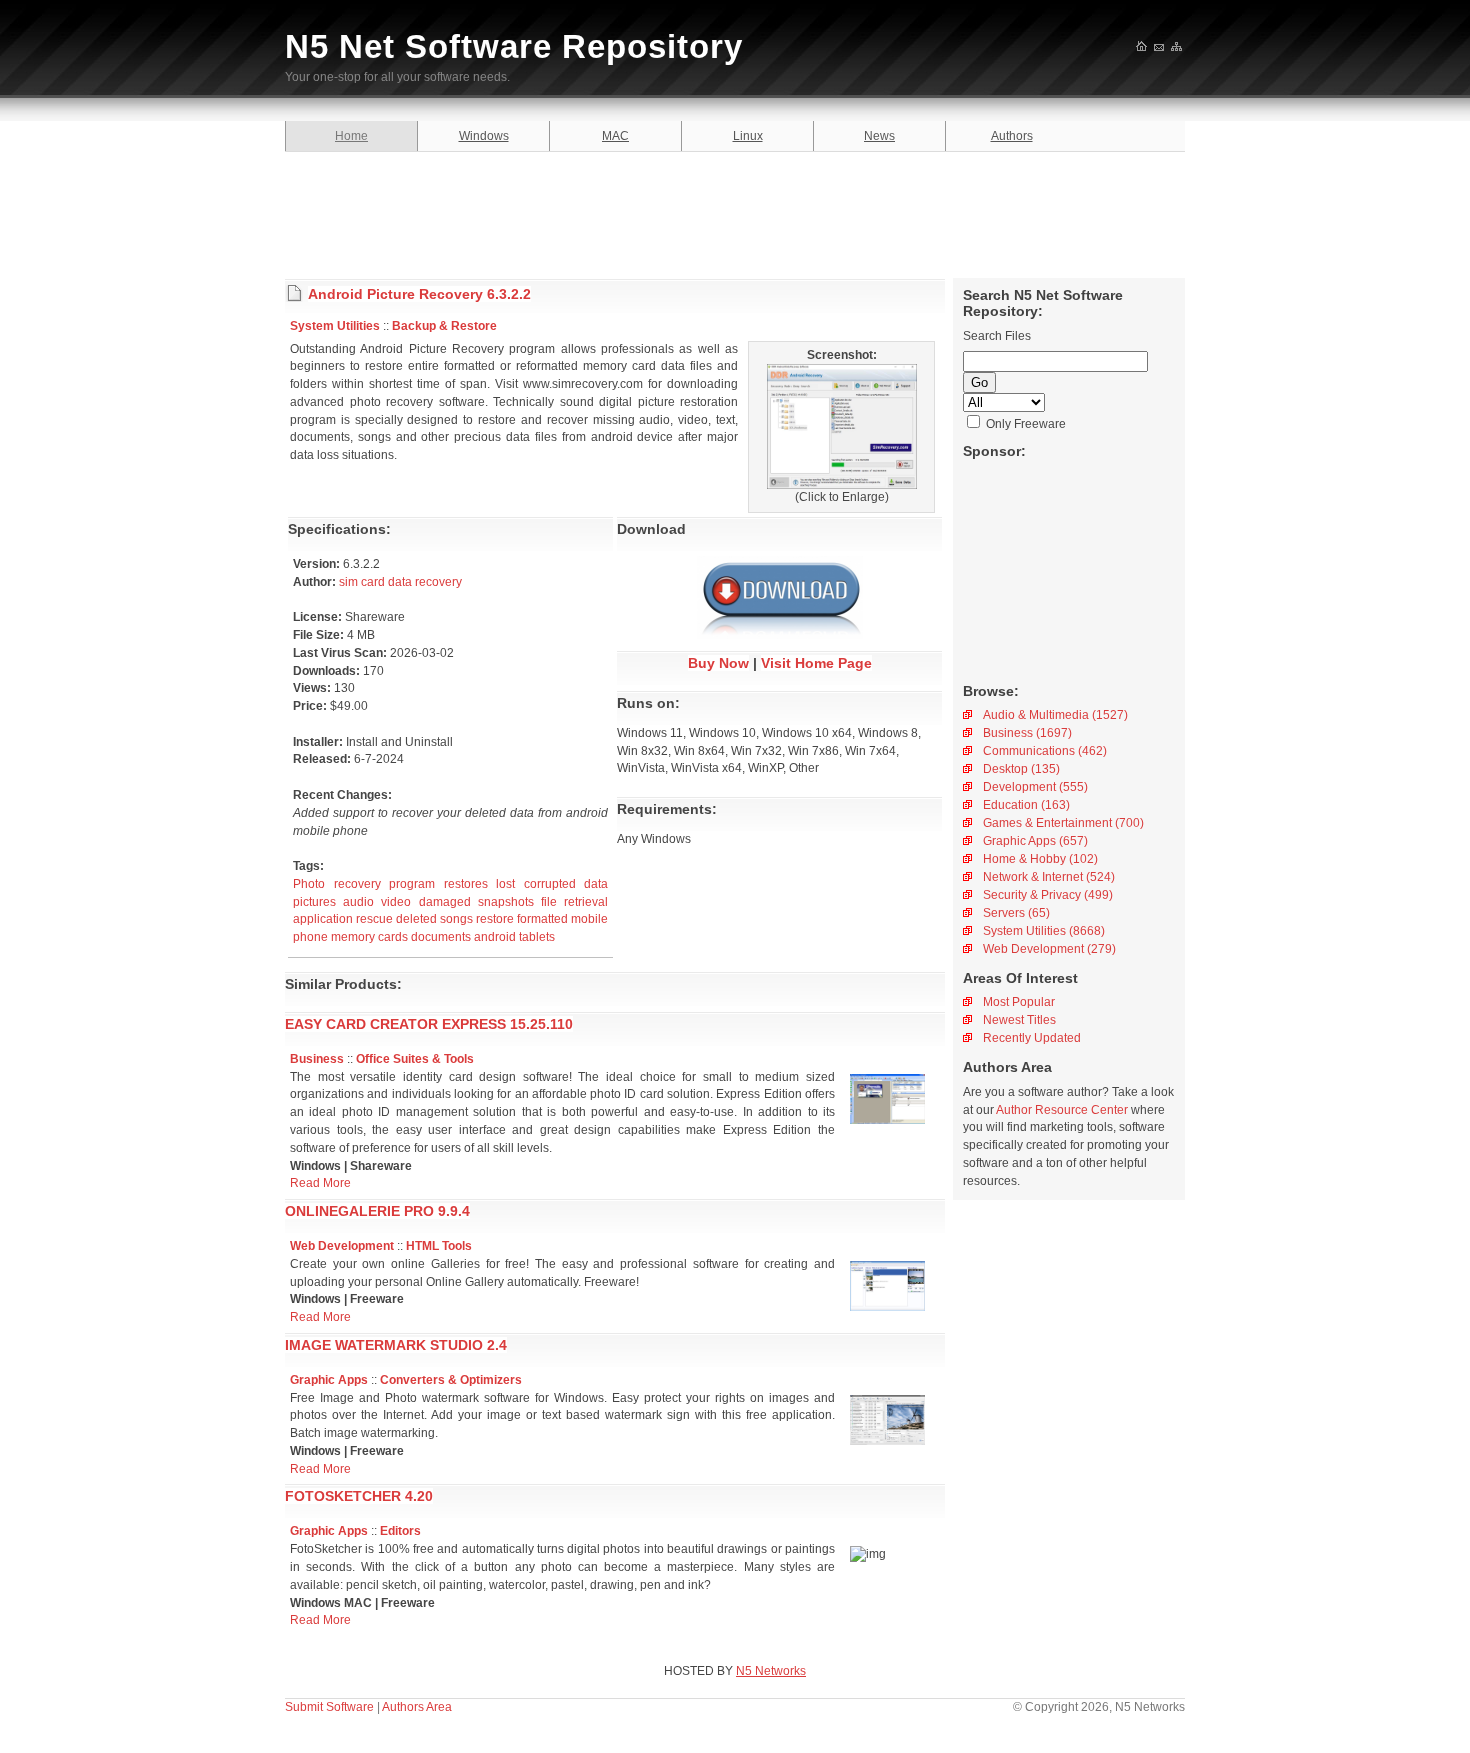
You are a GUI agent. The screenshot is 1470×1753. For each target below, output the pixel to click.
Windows (484, 136)
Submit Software (329, 1707)
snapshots (506, 902)
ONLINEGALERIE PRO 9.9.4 (377, 1211)
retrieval (586, 902)
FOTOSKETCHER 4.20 (359, 1496)
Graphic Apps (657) (1035, 841)
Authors (1012, 136)
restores (466, 884)
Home (351, 136)
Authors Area (417, 1707)
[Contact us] (1160, 48)
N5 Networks (771, 1671)
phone (310, 937)
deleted (416, 919)
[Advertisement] (735, 212)
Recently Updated (1032, 1038)
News (879, 136)
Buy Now (718, 663)
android (495, 937)
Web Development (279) (1049, 949)
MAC (615, 136)
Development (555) (1035, 787)
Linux (748, 136)
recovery (357, 884)
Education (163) (1026, 805)
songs (456, 919)
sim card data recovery (400, 582)
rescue (374, 919)
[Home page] (1142, 48)
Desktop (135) (1021, 769)
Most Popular (1019, 1002)
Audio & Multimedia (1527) (1055, 715)
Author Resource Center (1062, 1110)
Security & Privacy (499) (1048, 895)
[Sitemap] (1177, 48)
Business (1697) (1027, 733)
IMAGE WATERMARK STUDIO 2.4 (396, 1345)
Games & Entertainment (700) (1063, 823)
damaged (445, 902)
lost (505, 884)
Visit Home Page (816, 663)
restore (495, 919)
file (549, 902)
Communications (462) (1045, 751)
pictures (314, 902)
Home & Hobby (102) (1040, 859)
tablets (537, 937)
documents (441, 937)
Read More (320, 1183)
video (396, 902)
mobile (589, 919)
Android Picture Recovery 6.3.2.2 (419, 294)
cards (393, 937)
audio (358, 902)
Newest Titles (1019, 1020)
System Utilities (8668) (1044, 931)
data (596, 884)
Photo (309, 884)
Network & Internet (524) (1049, 877)
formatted (542, 919)
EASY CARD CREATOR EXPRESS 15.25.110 (429, 1024)
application (323, 919)
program (412, 884)
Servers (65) (1016, 913)
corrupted (550, 884)
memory (353, 937)
